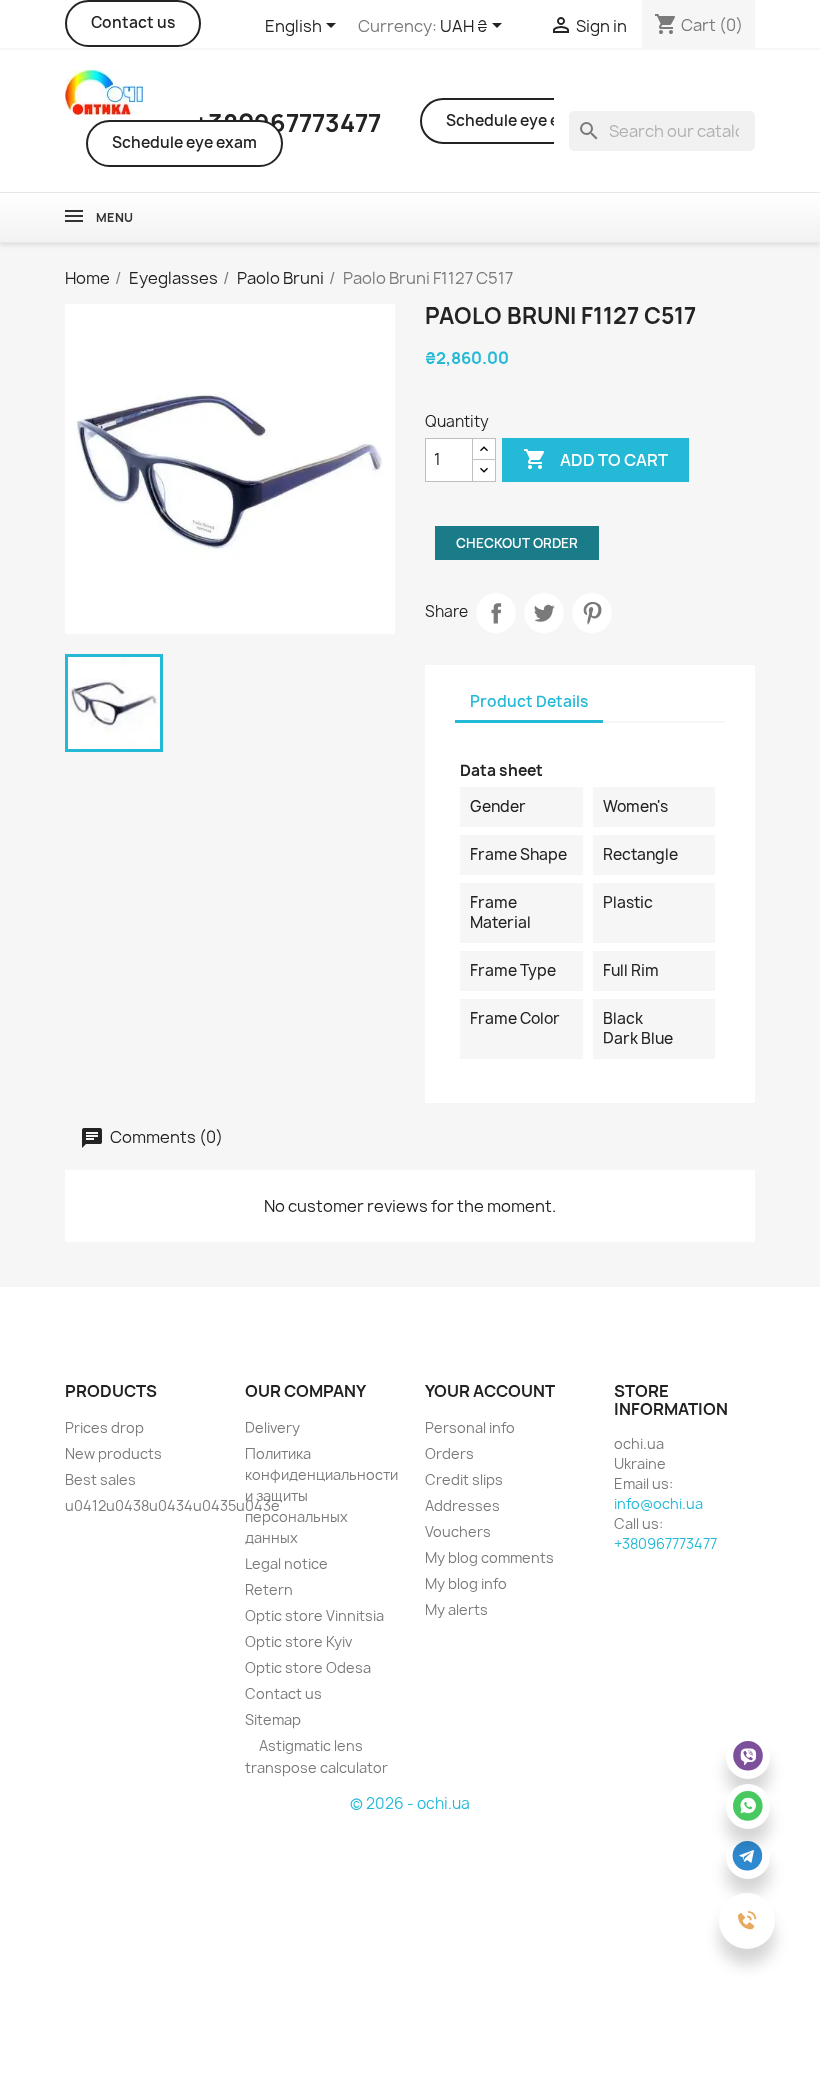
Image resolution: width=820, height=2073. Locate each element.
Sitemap (273, 1719)
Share (496, 613)
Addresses (462, 1505)
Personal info (470, 1427)
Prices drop (104, 1427)
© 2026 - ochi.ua (410, 1803)
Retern (269, 1589)
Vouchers (458, 1531)
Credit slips (464, 1479)
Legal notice (286, 1563)
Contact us (133, 22)
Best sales (100, 1479)
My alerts (456, 1609)
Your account (490, 1391)
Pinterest (592, 613)
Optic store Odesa (308, 1667)
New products (113, 1453)
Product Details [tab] (529, 701)
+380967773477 (665, 1543)
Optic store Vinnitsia (314, 1615)
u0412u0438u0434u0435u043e (172, 1505)
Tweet (544, 613)
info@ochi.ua (658, 1503)
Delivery (272, 1427)
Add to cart (595, 459)
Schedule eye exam (184, 142)
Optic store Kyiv (298, 1641)
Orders (449, 1453)
